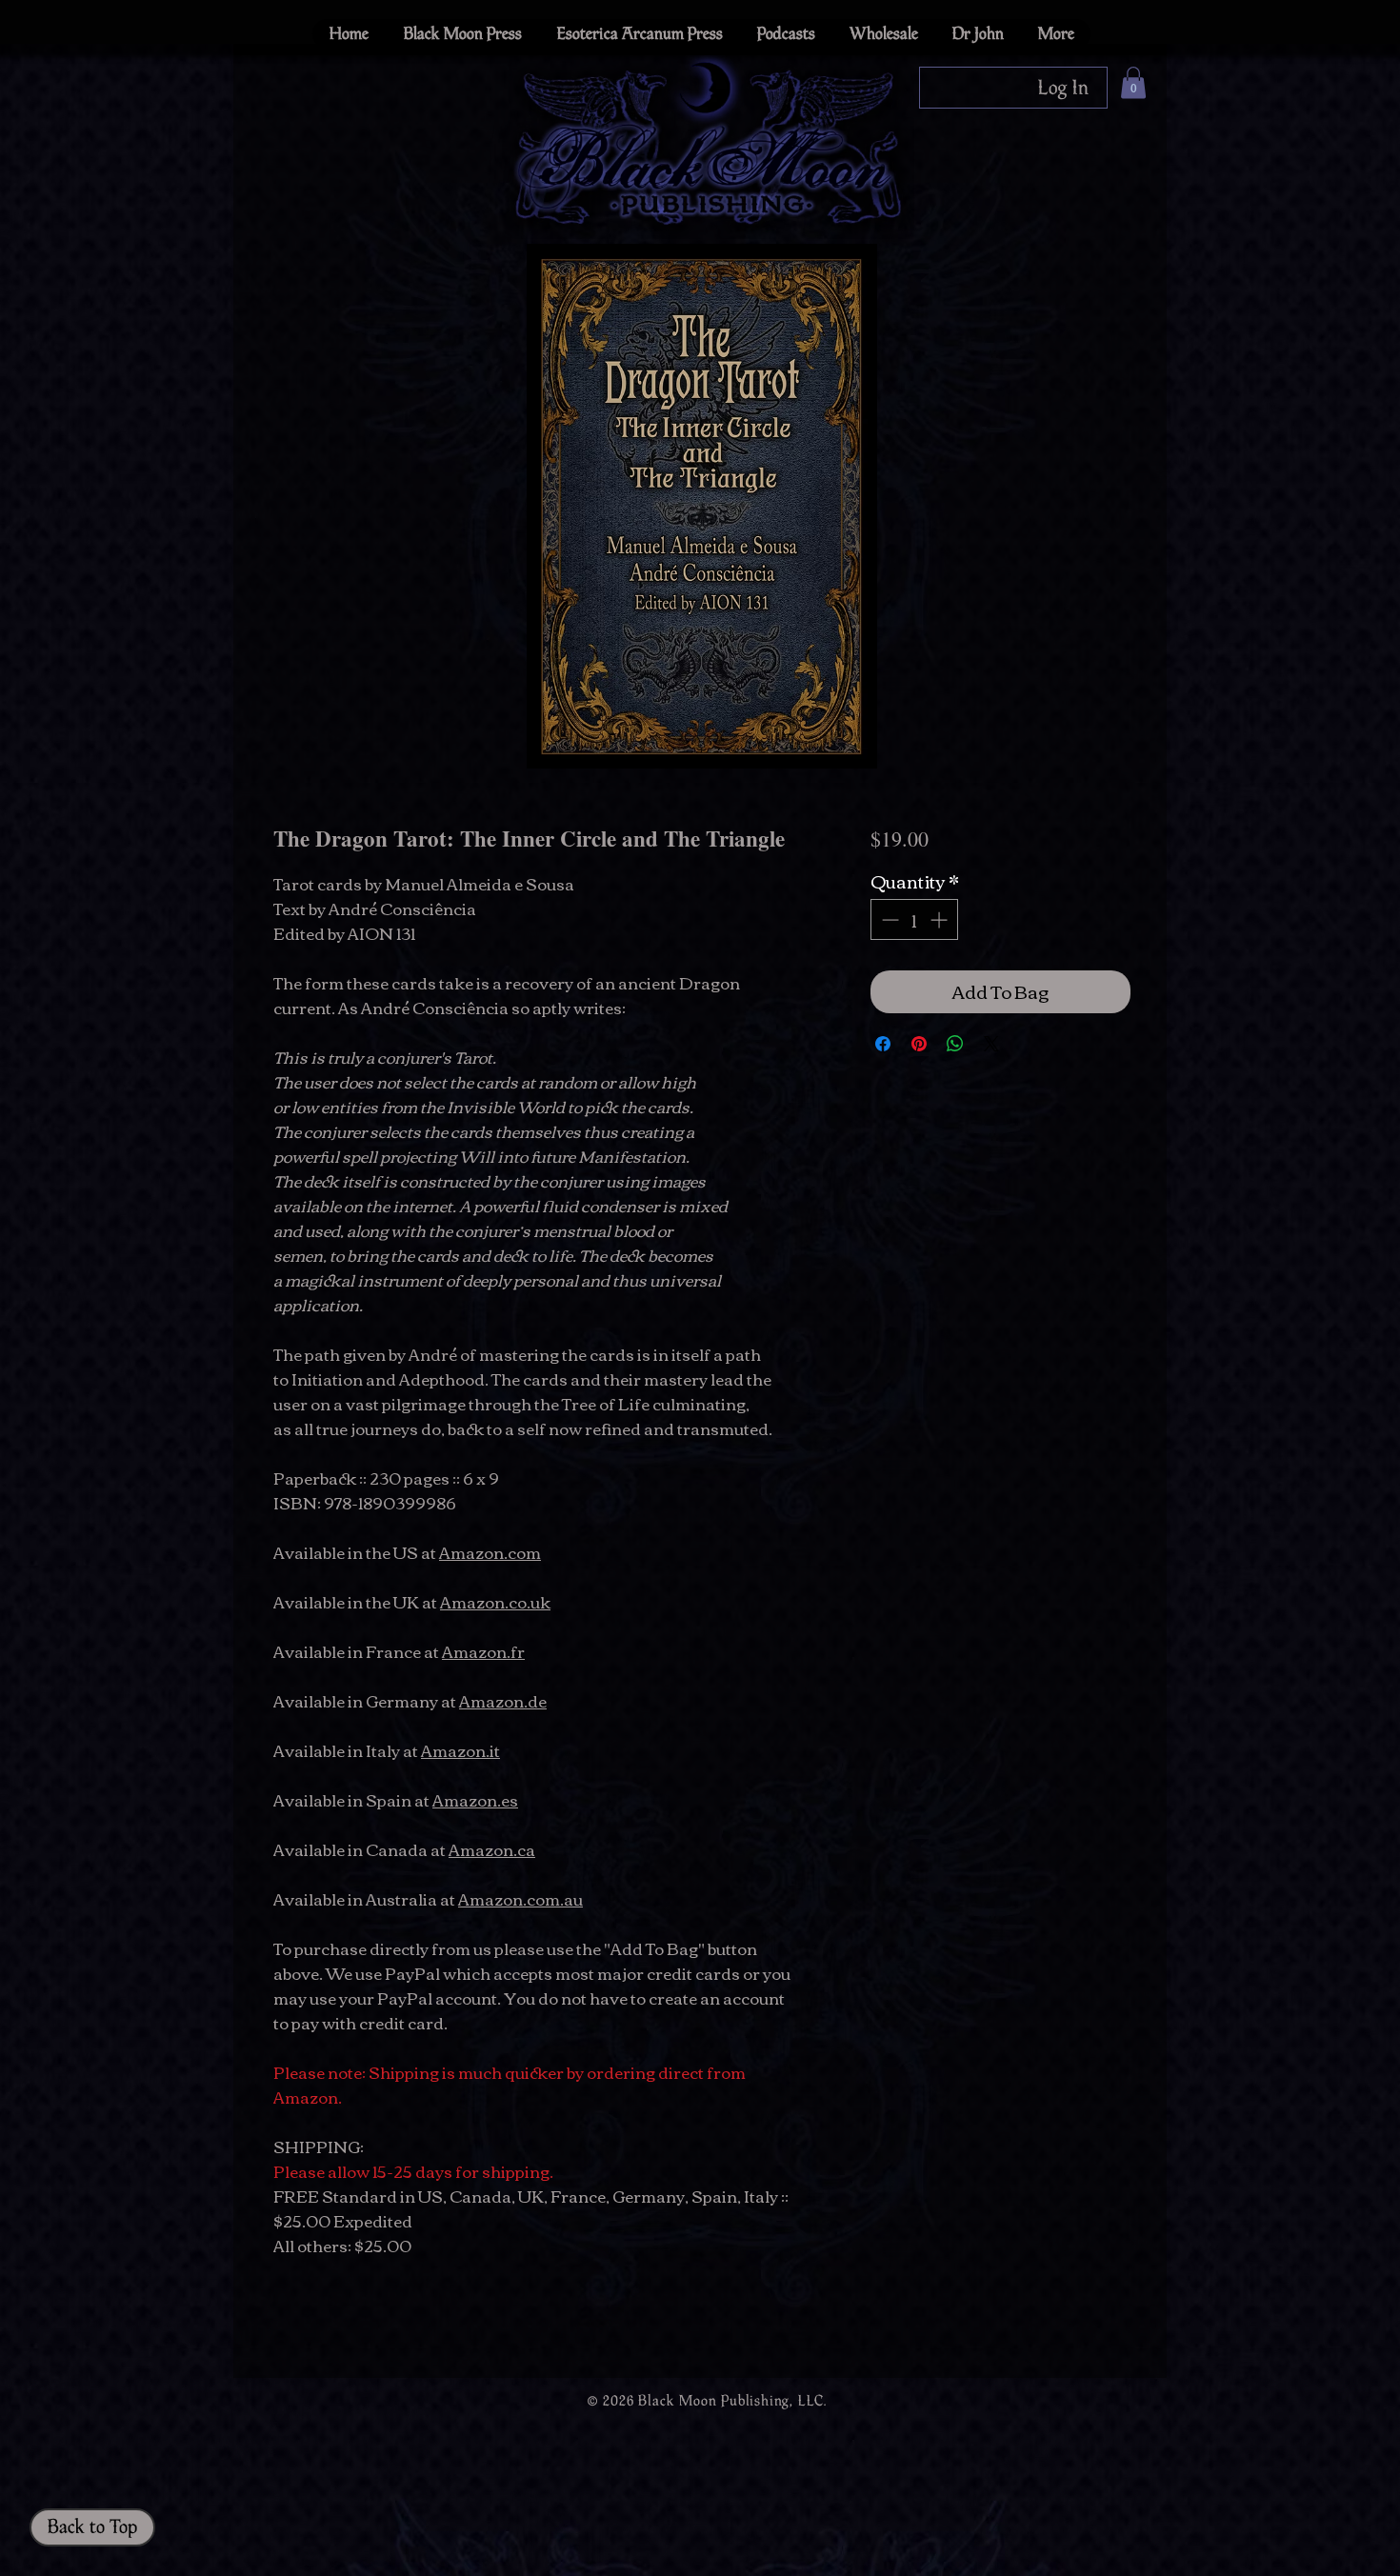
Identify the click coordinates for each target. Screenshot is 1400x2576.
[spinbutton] (914, 919)
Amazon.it (460, 1750)
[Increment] (940, 919)
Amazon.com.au (520, 1898)
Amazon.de (503, 1700)
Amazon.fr (483, 1651)
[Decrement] (888, 919)
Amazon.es (475, 1799)
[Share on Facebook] (883, 1044)
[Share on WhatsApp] (955, 1044)
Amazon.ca (492, 1849)
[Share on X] (991, 1044)
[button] (1133, 82)
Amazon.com (490, 1552)
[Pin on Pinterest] (919, 1044)
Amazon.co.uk (495, 1601)
